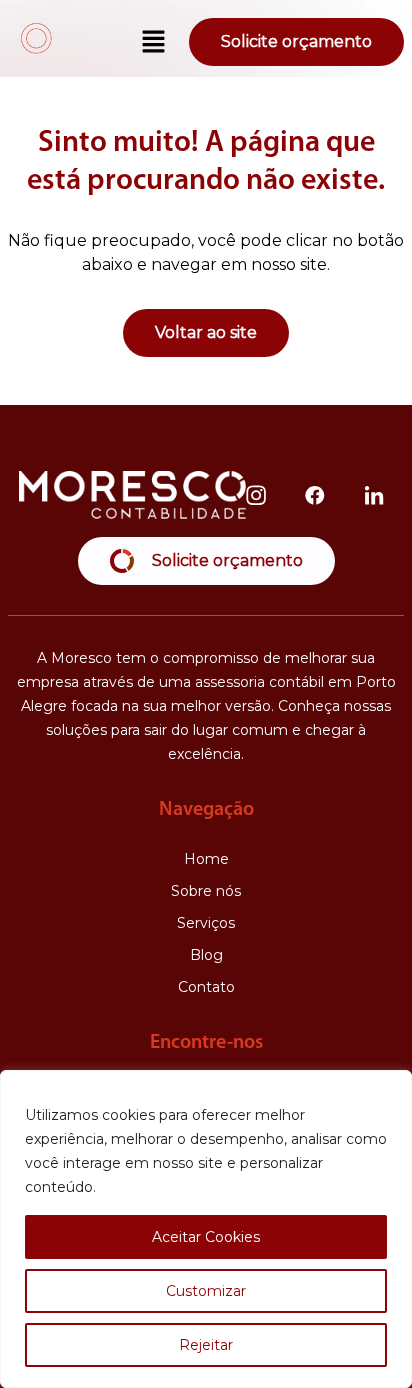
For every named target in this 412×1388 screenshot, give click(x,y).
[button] (154, 43)
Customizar (206, 1291)
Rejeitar (206, 1345)
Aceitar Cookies (206, 1237)
